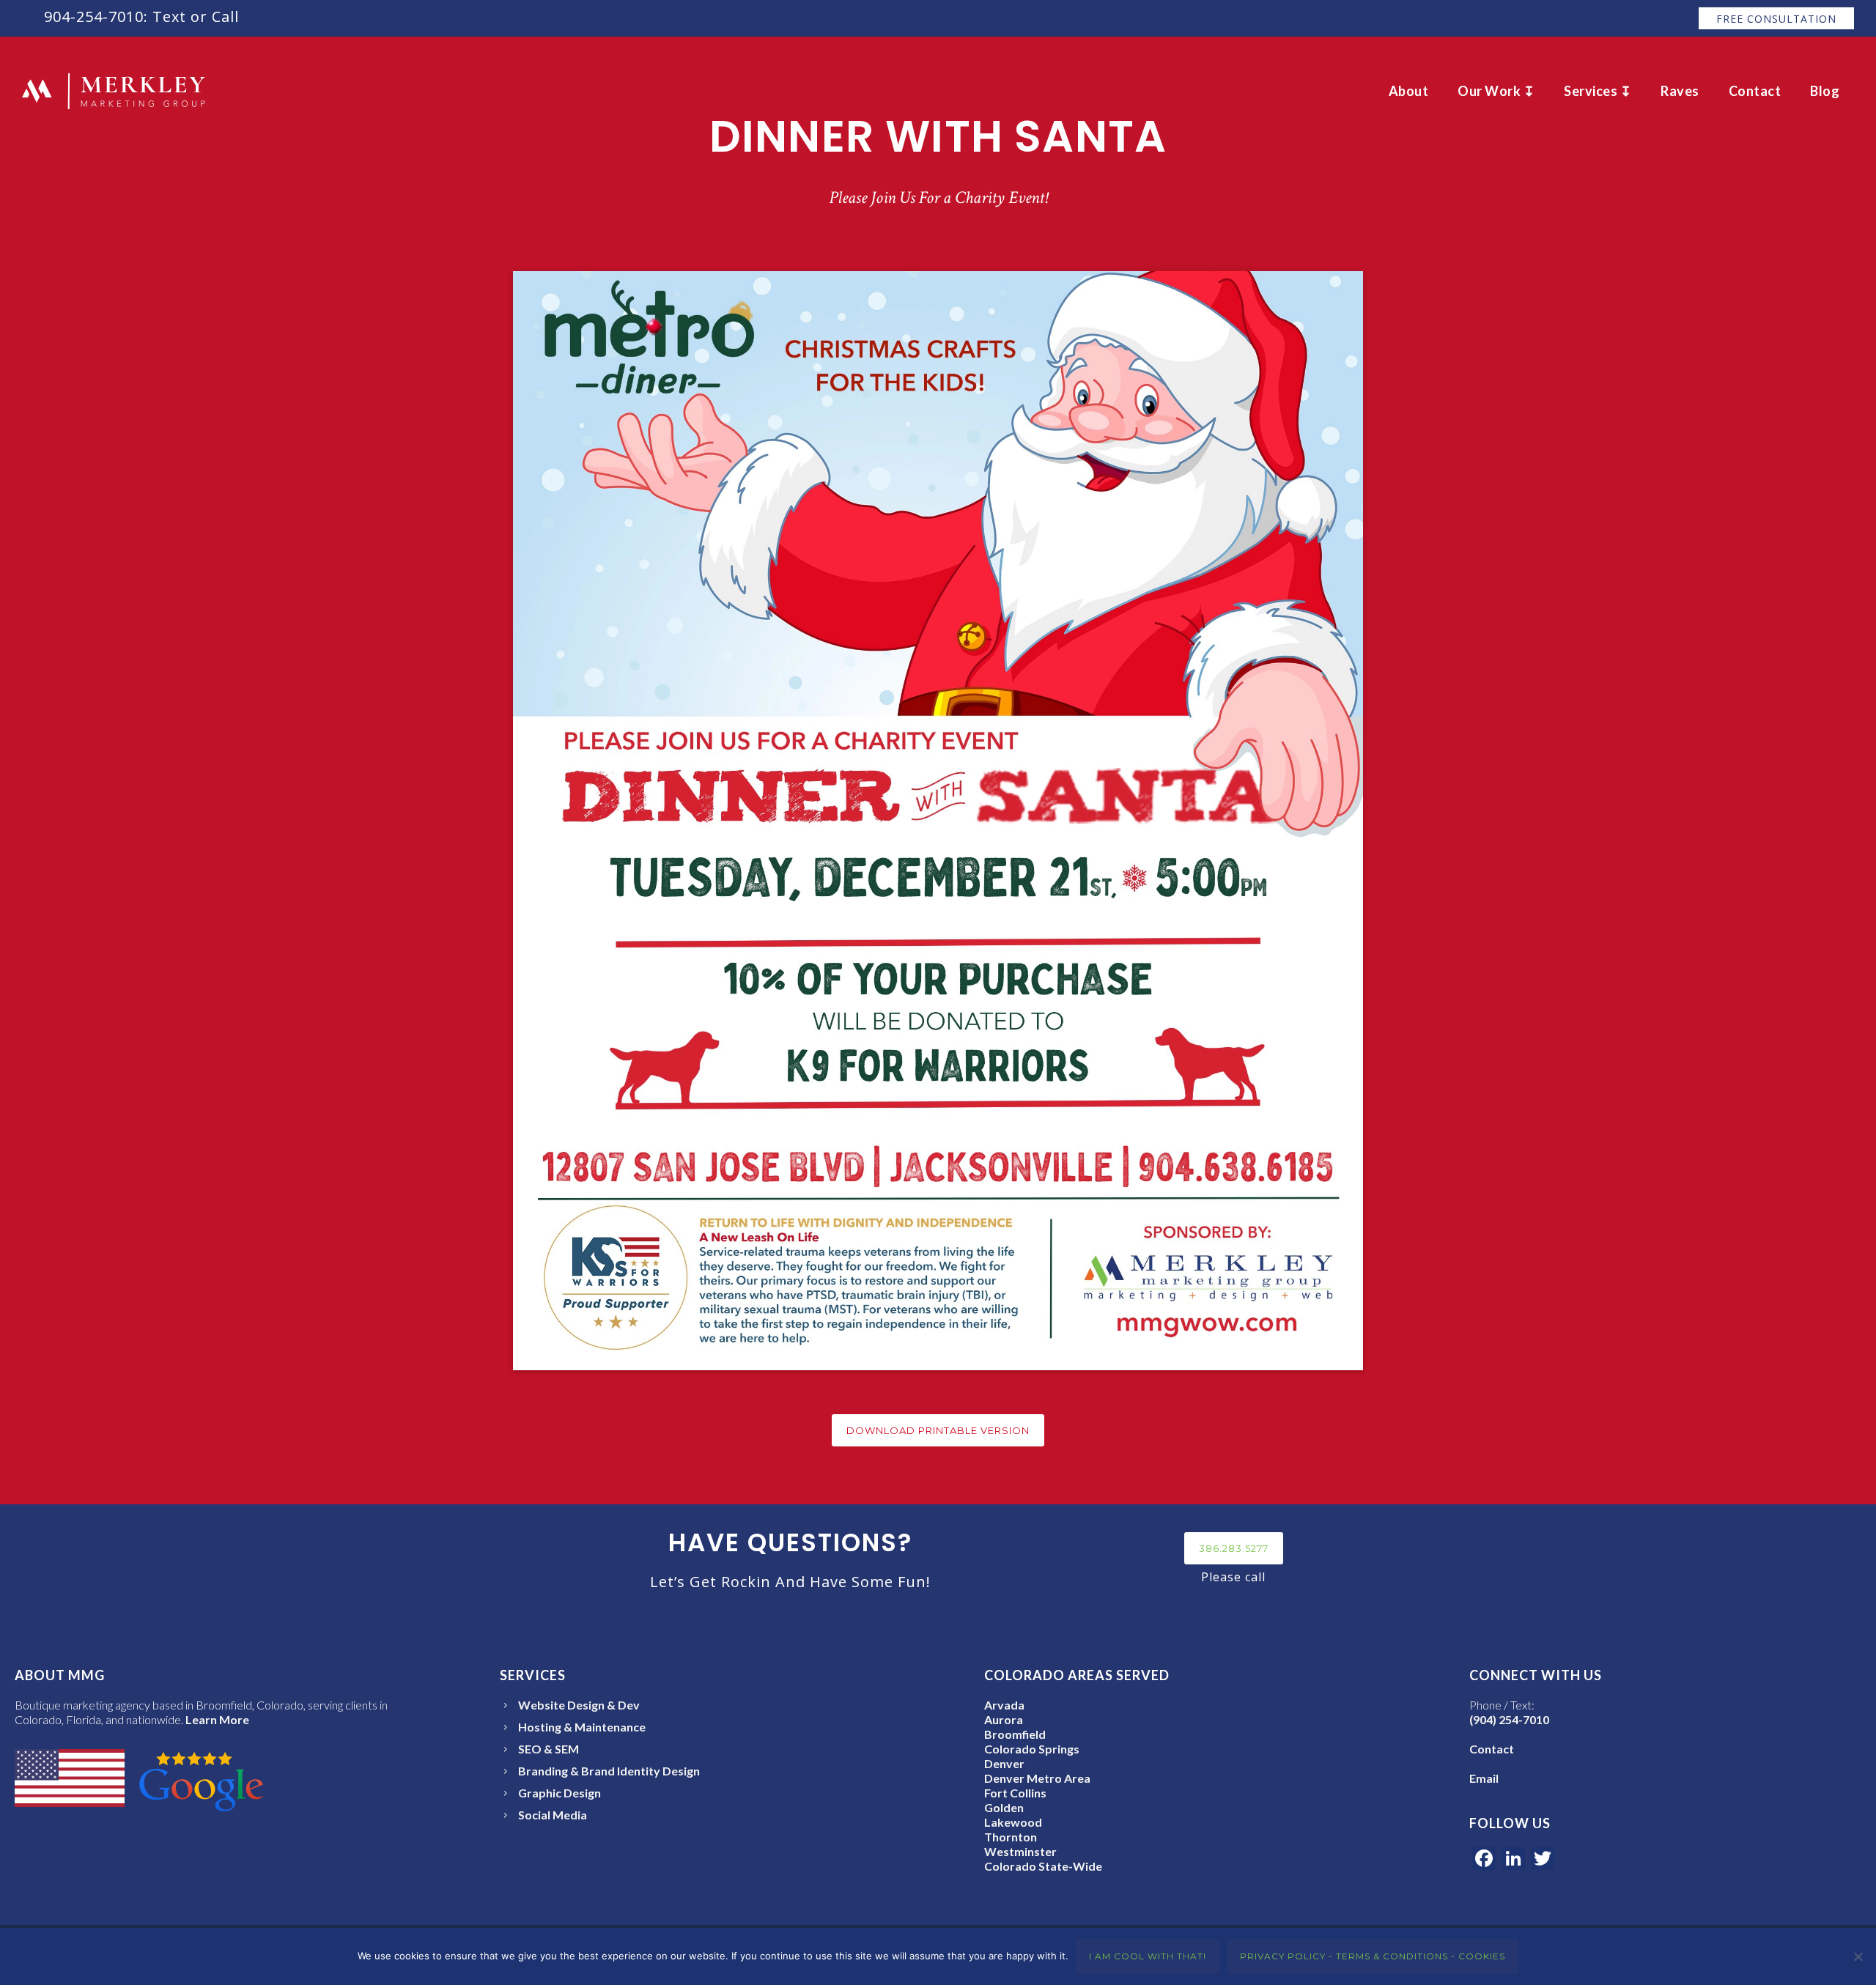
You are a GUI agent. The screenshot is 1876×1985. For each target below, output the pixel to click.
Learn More (217, 1719)
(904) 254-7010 (1509, 1719)
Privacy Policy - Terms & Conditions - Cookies (1373, 1956)
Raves (1680, 91)
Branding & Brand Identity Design (609, 1771)
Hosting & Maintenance (582, 1727)
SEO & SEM (549, 1749)
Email (1484, 1778)
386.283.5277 (1234, 1548)
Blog (1825, 91)
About (1409, 91)
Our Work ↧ (1496, 91)
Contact (1755, 91)
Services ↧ (1598, 91)
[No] (1858, 1956)
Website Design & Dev (579, 1705)
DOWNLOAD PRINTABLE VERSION (938, 1430)
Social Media (553, 1815)
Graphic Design (560, 1793)
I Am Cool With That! (1148, 1956)
